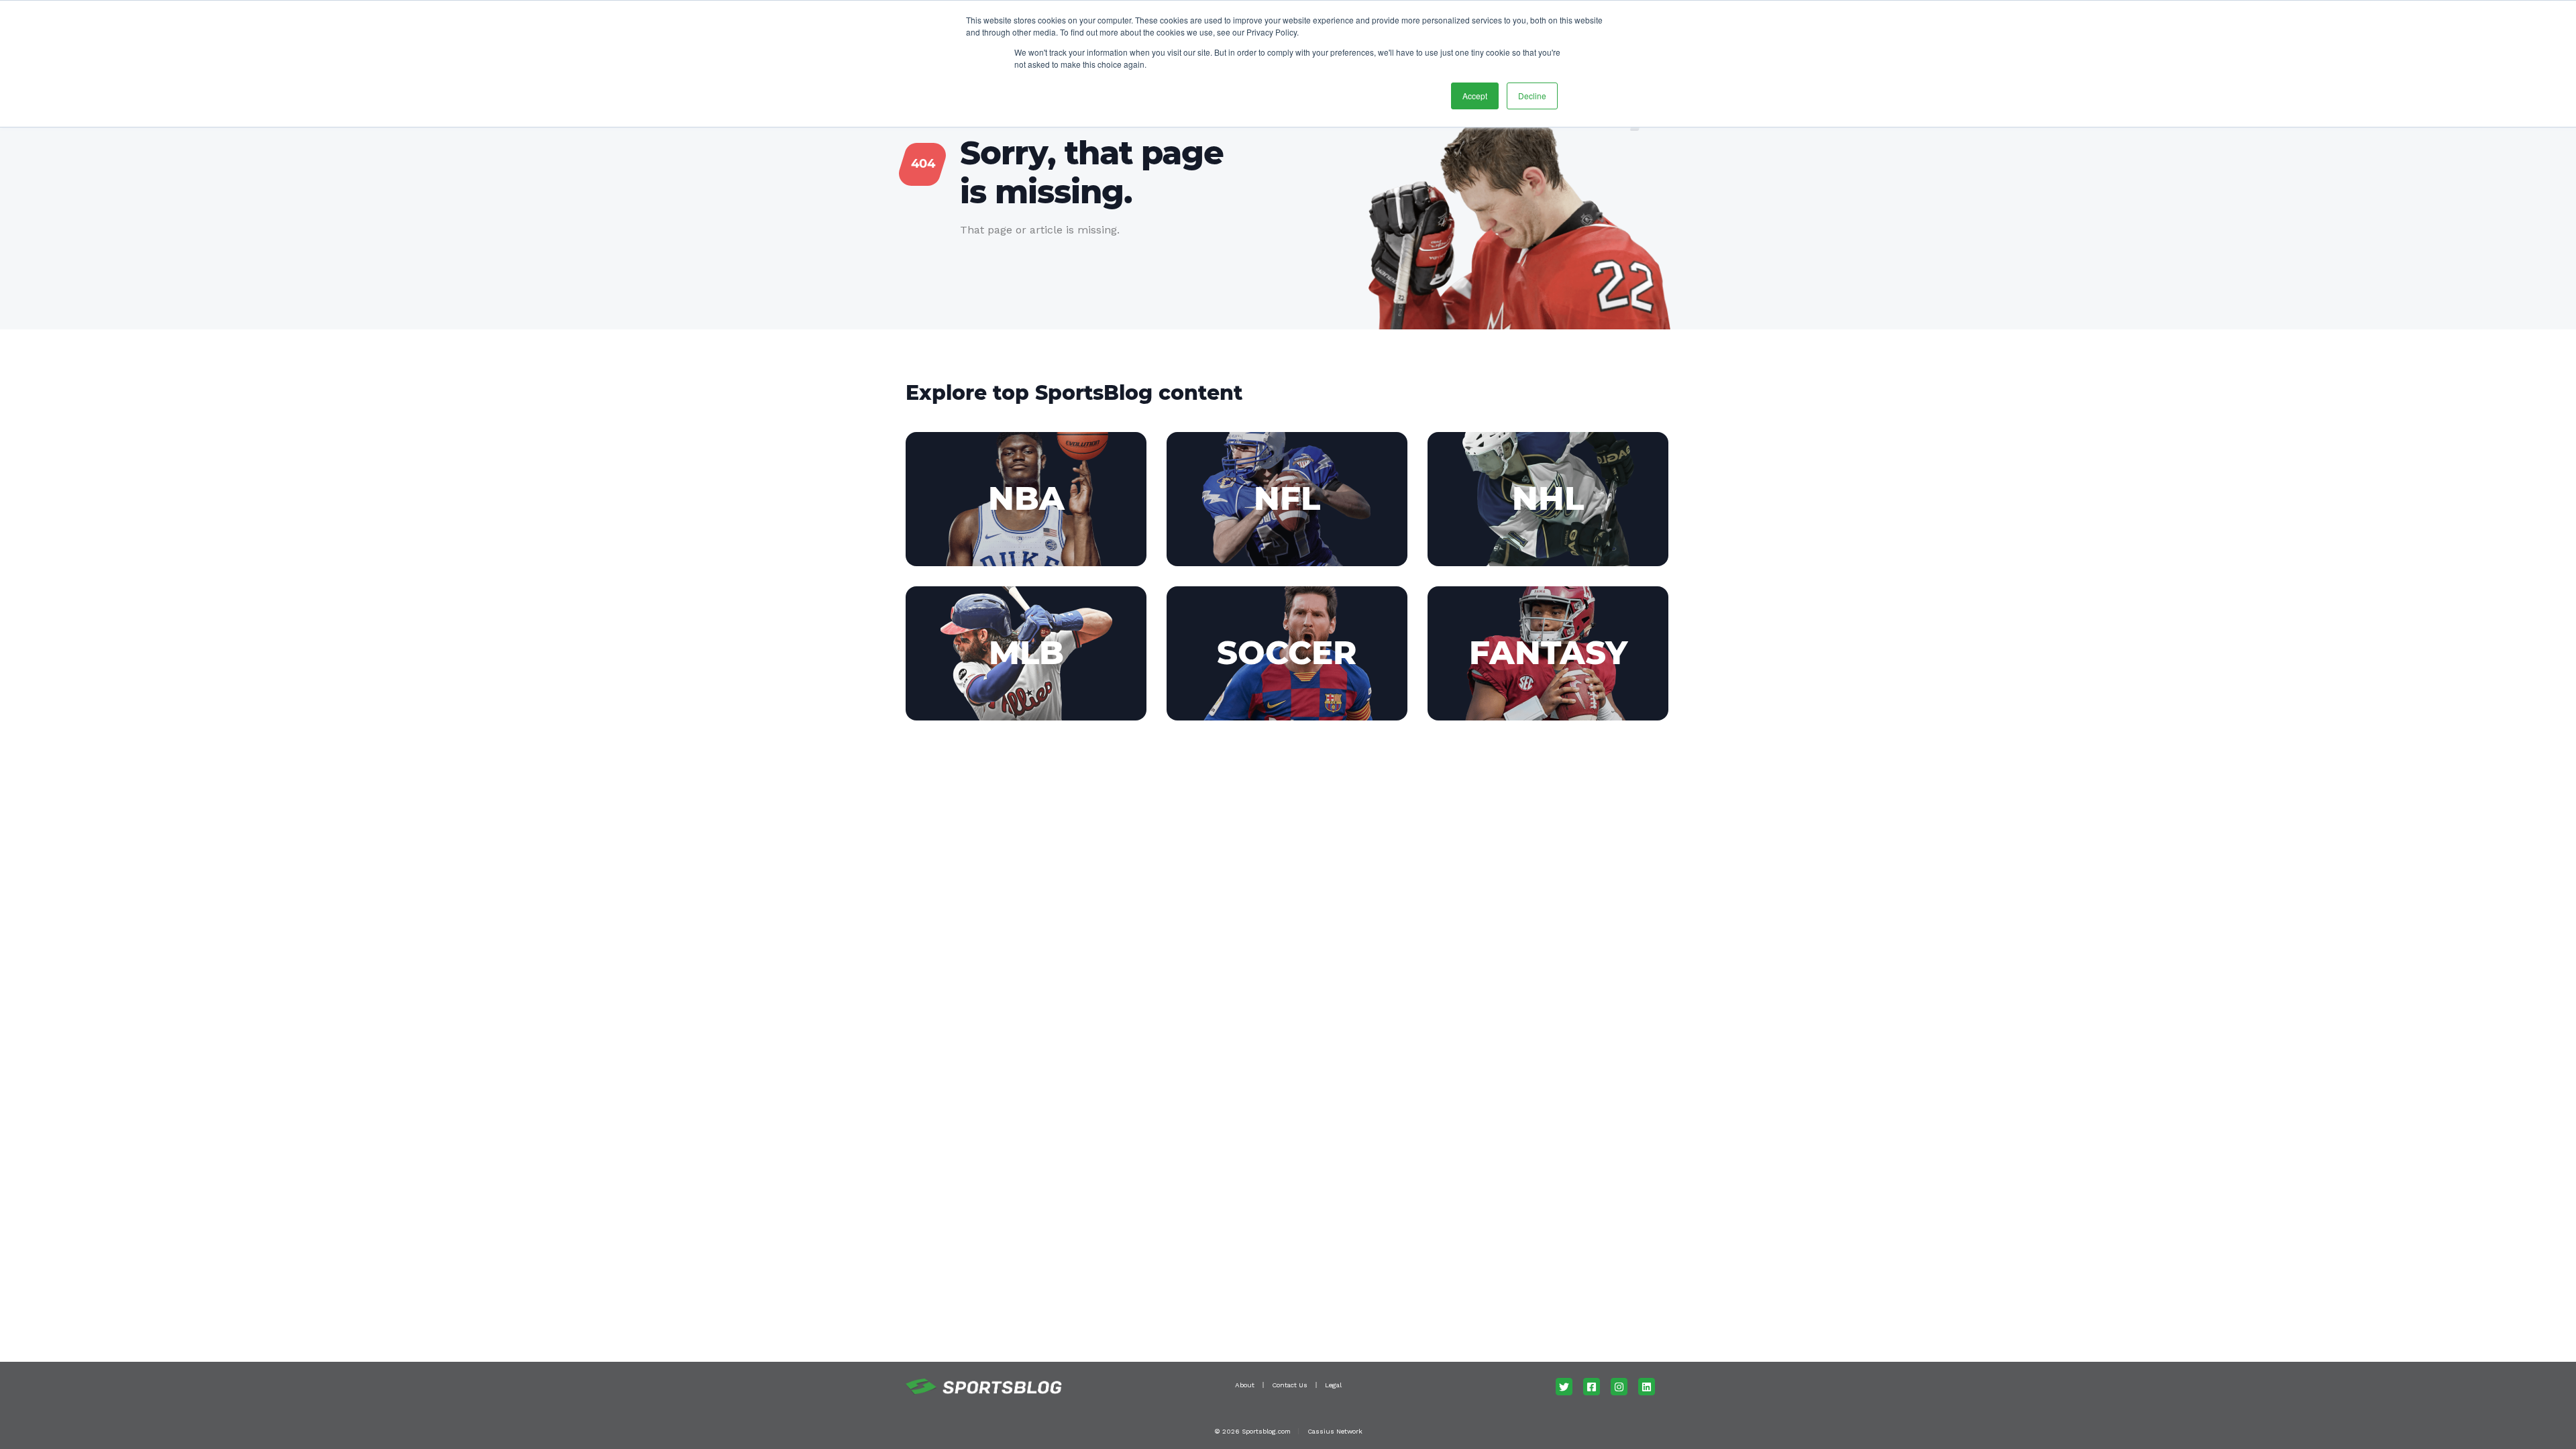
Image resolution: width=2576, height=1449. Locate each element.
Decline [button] (1532, 96)
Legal (1333, 1385)
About (1245, 1385)
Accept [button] (1475, 96)
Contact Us (1290, 1385)
